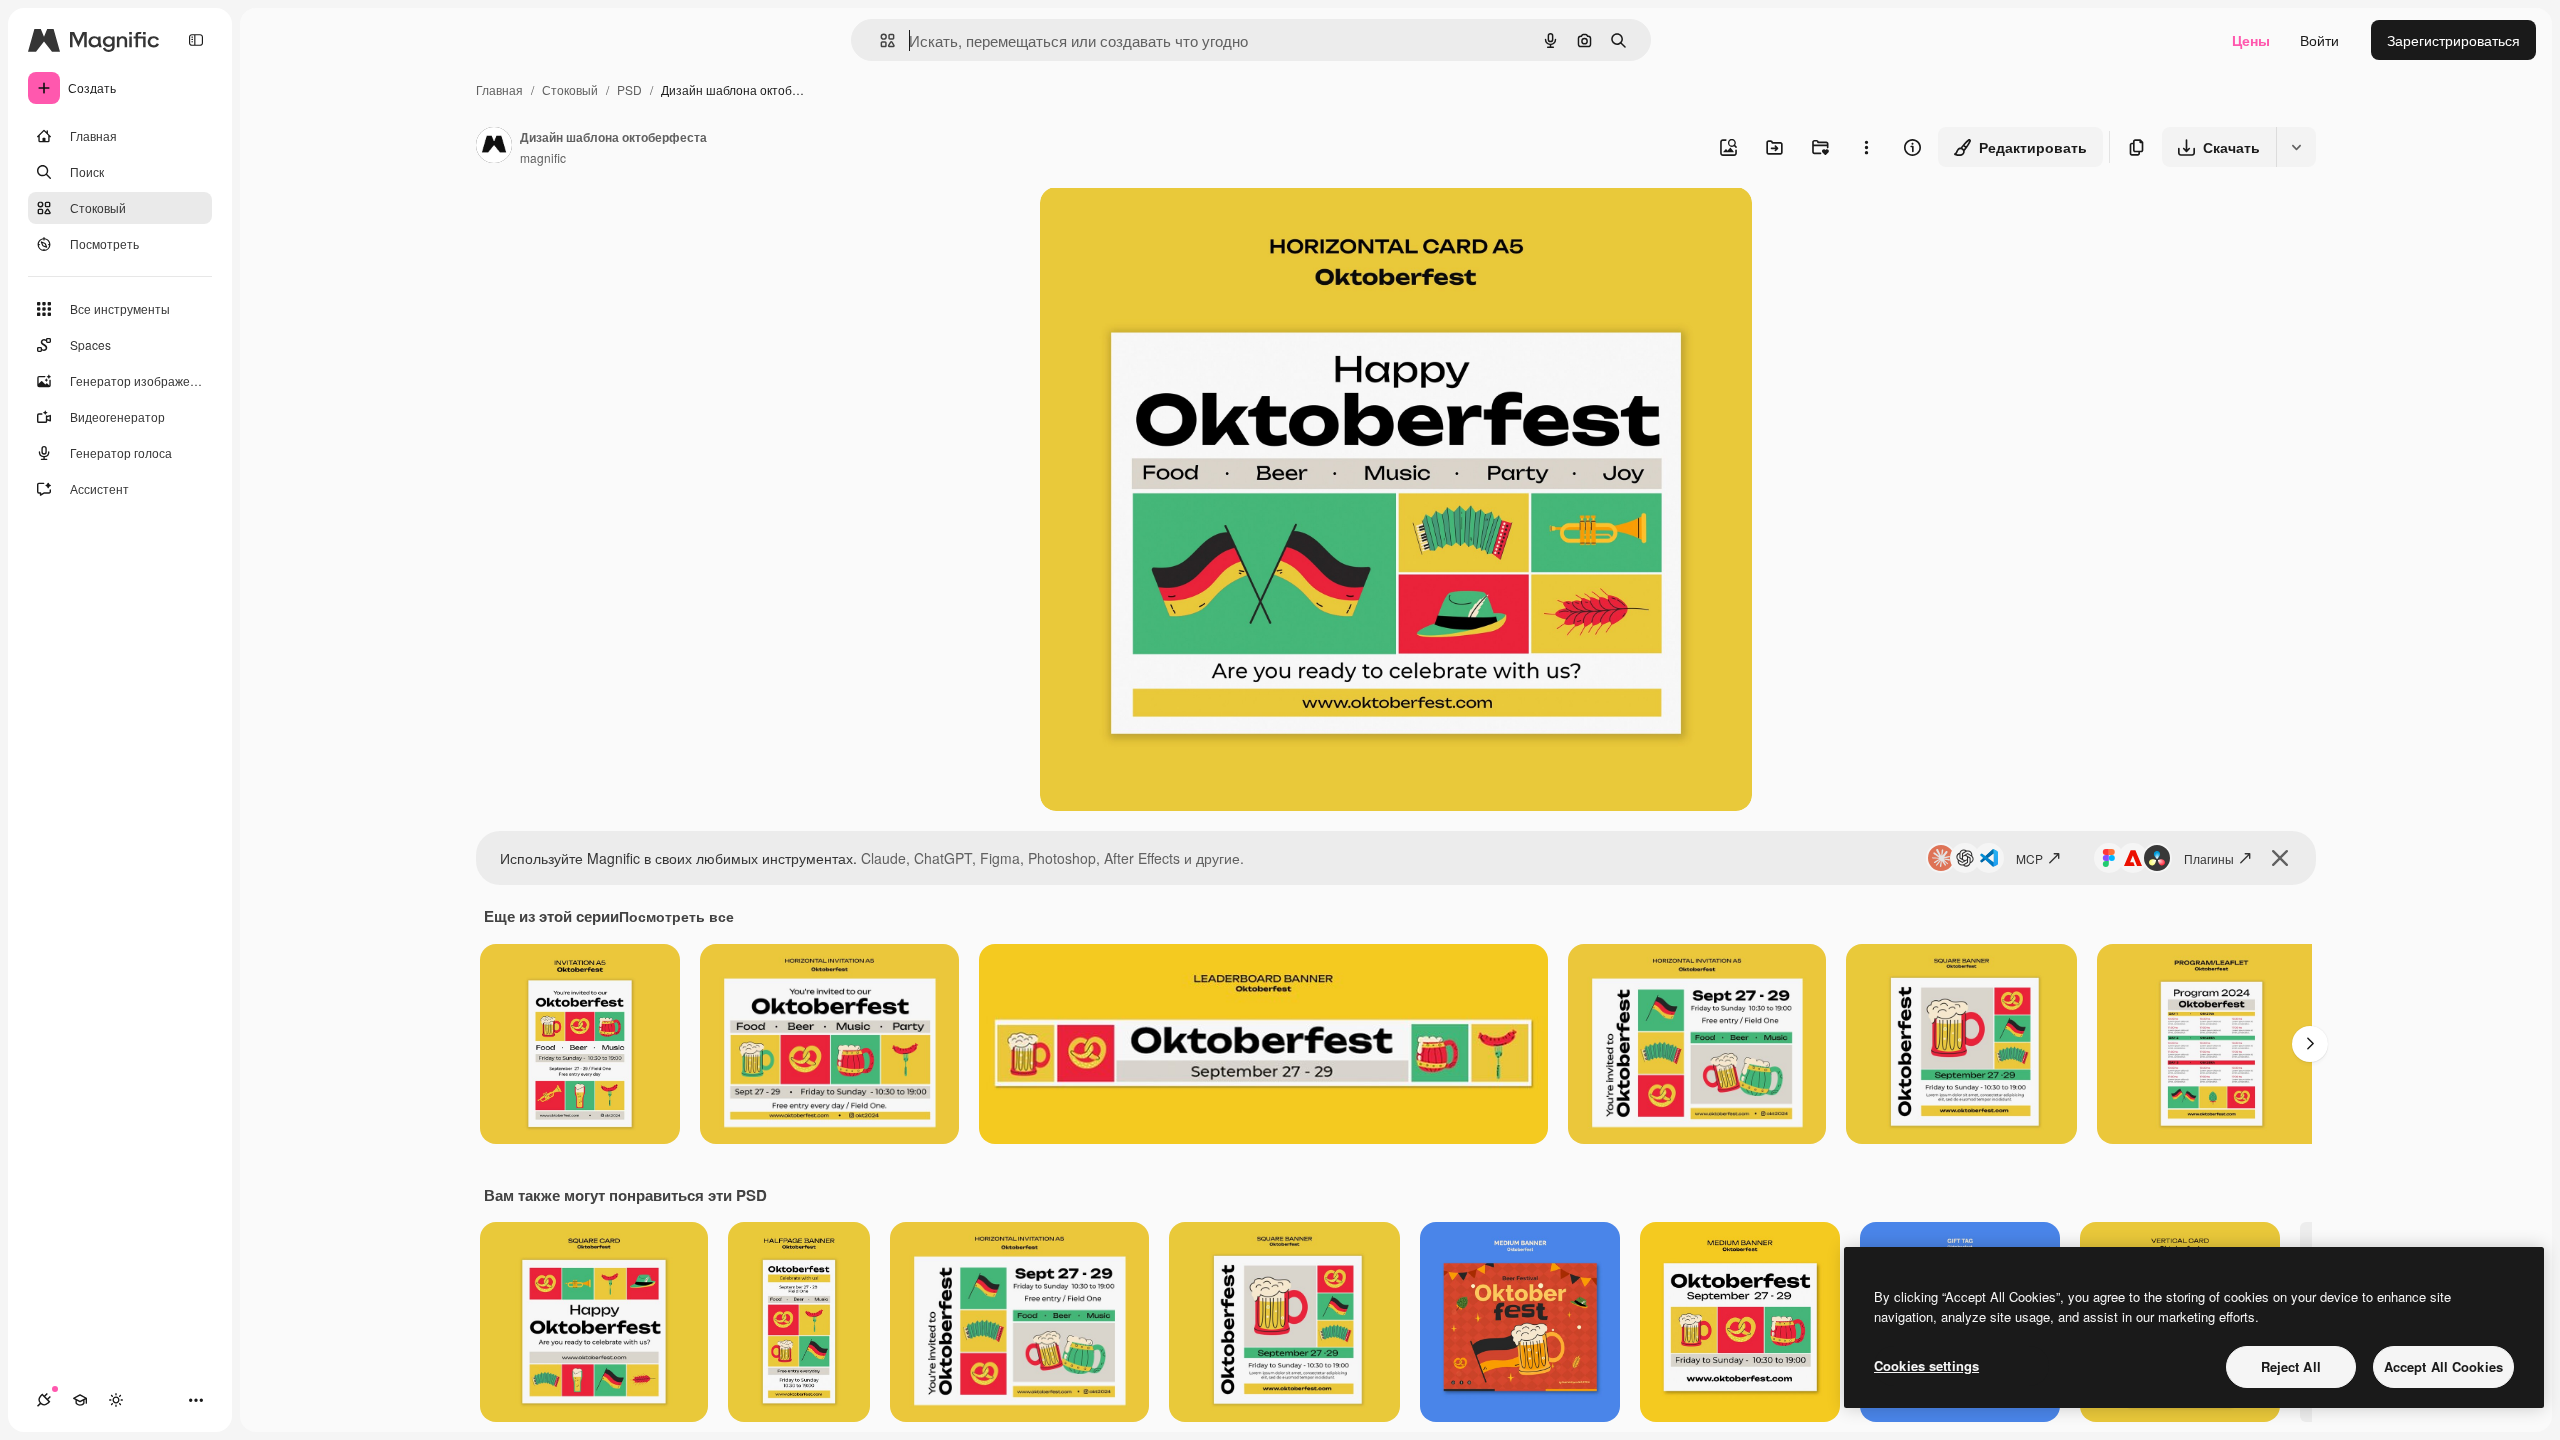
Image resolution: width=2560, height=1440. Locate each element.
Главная (499, 89)
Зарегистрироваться (2453, 40)
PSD (629, 89)
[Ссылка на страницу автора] (494, 147)
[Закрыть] (2280, 858)
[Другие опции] (1866, 147)
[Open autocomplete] (879, 40)
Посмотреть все (676, 916)
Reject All (2291, 1366)
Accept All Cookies (2443, 1366)
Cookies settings (1926, 1365)
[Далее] (2310, 1044)
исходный (1174, 225)
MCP (2029, 858)
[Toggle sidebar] (196, 40)
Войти (2319, 40)
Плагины (2209, 858)
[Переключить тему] (116, 1400)
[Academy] (80, 1400)
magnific (543, 157)
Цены (2251, 40)
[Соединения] (44, 1400)
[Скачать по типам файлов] (2296, 147)
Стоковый (570, 89)
